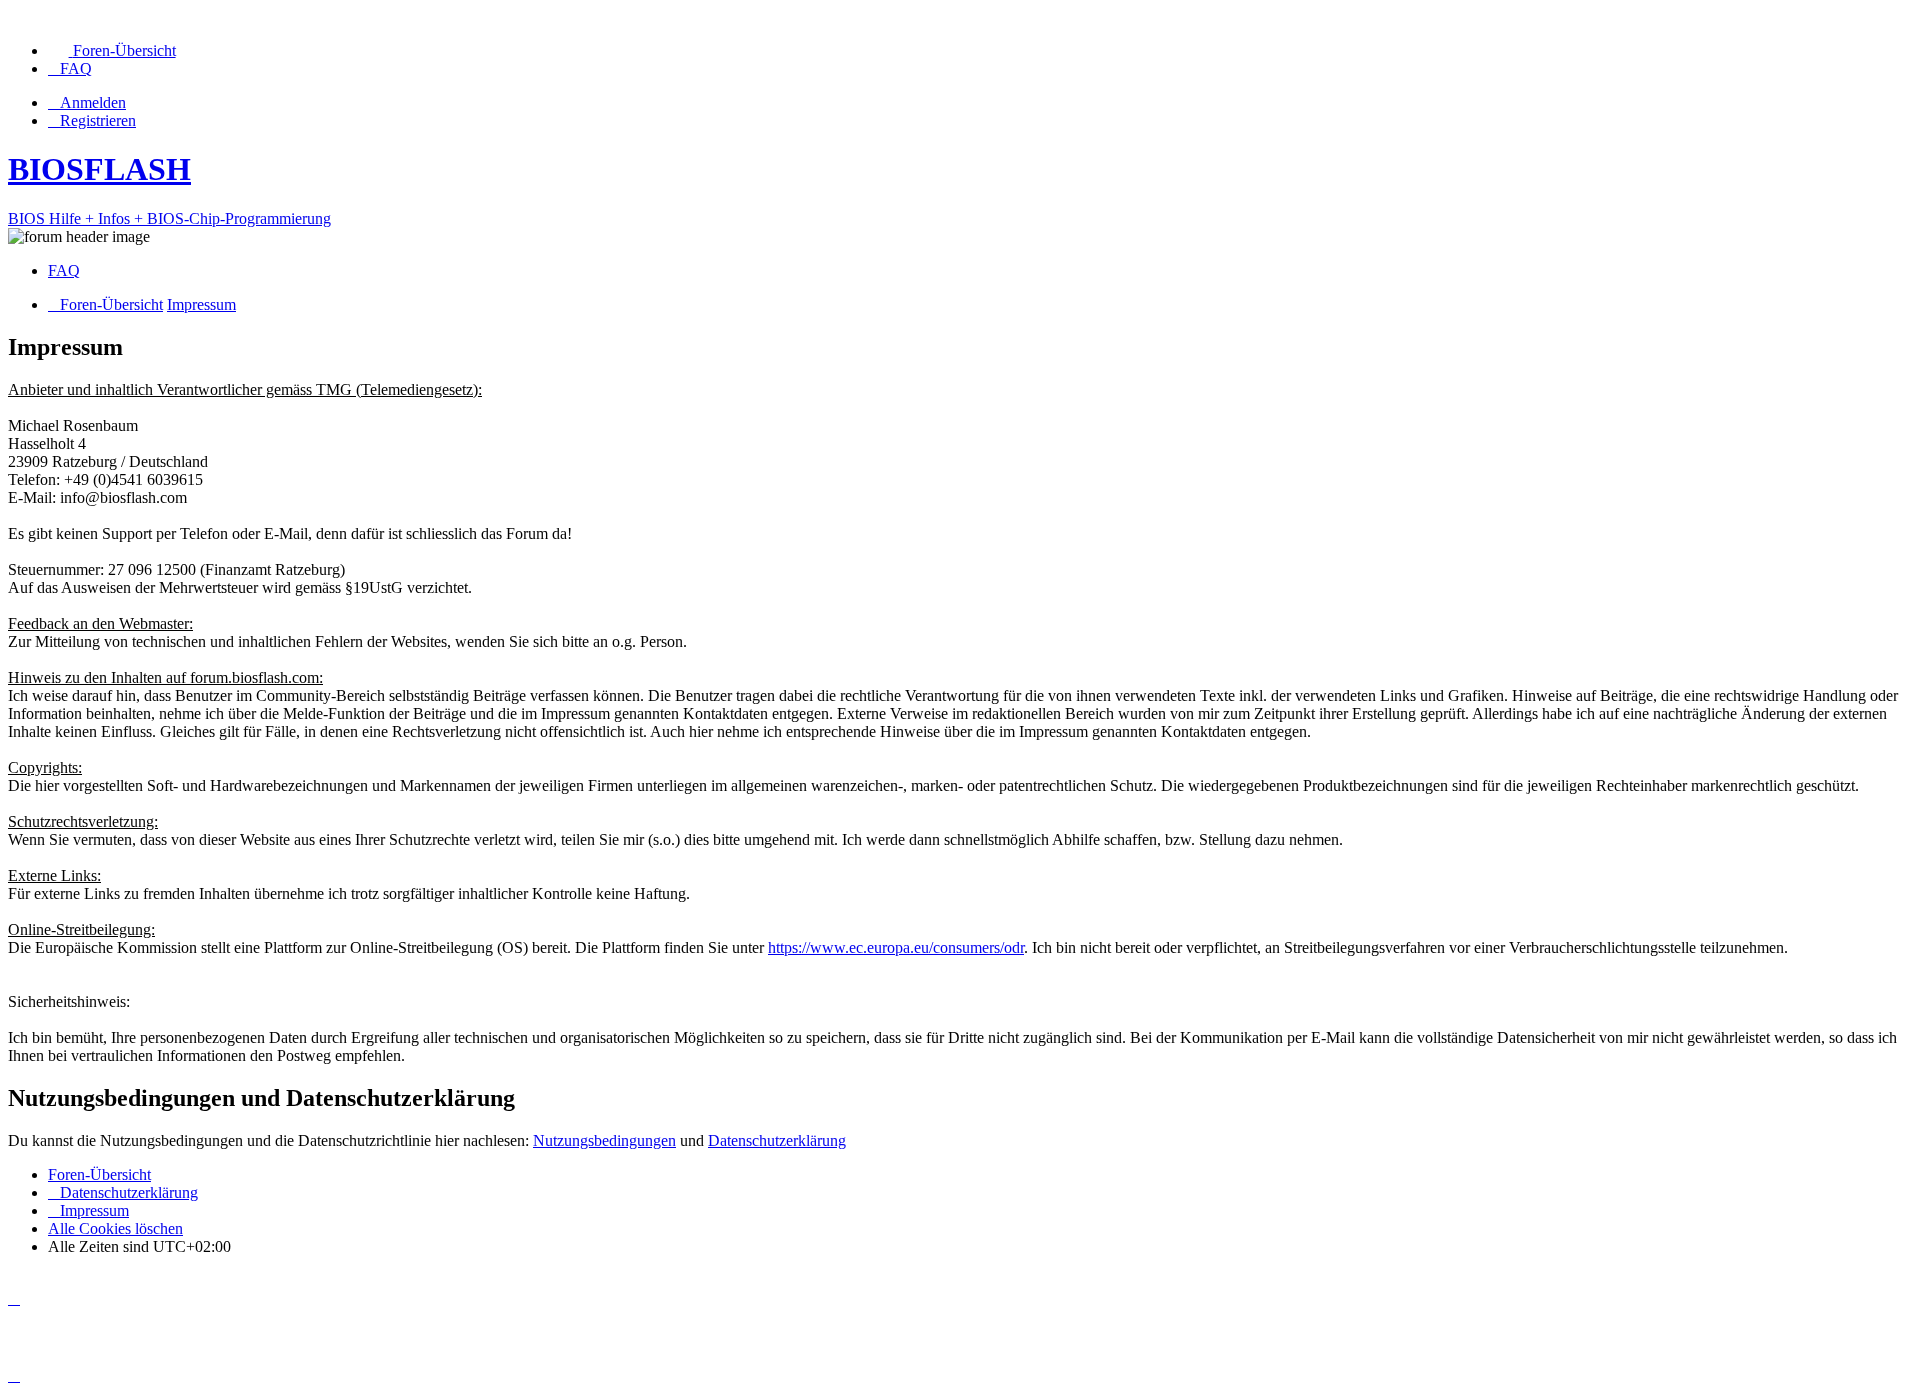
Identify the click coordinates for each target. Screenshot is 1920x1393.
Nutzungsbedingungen (604, 1140)
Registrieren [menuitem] (98, 120)
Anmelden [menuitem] (93, 102)
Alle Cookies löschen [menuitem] (115, 1228)
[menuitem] (112, 50)
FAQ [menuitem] (64, 270)
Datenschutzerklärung (777, 1140)
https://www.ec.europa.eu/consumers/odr (896, 947)
